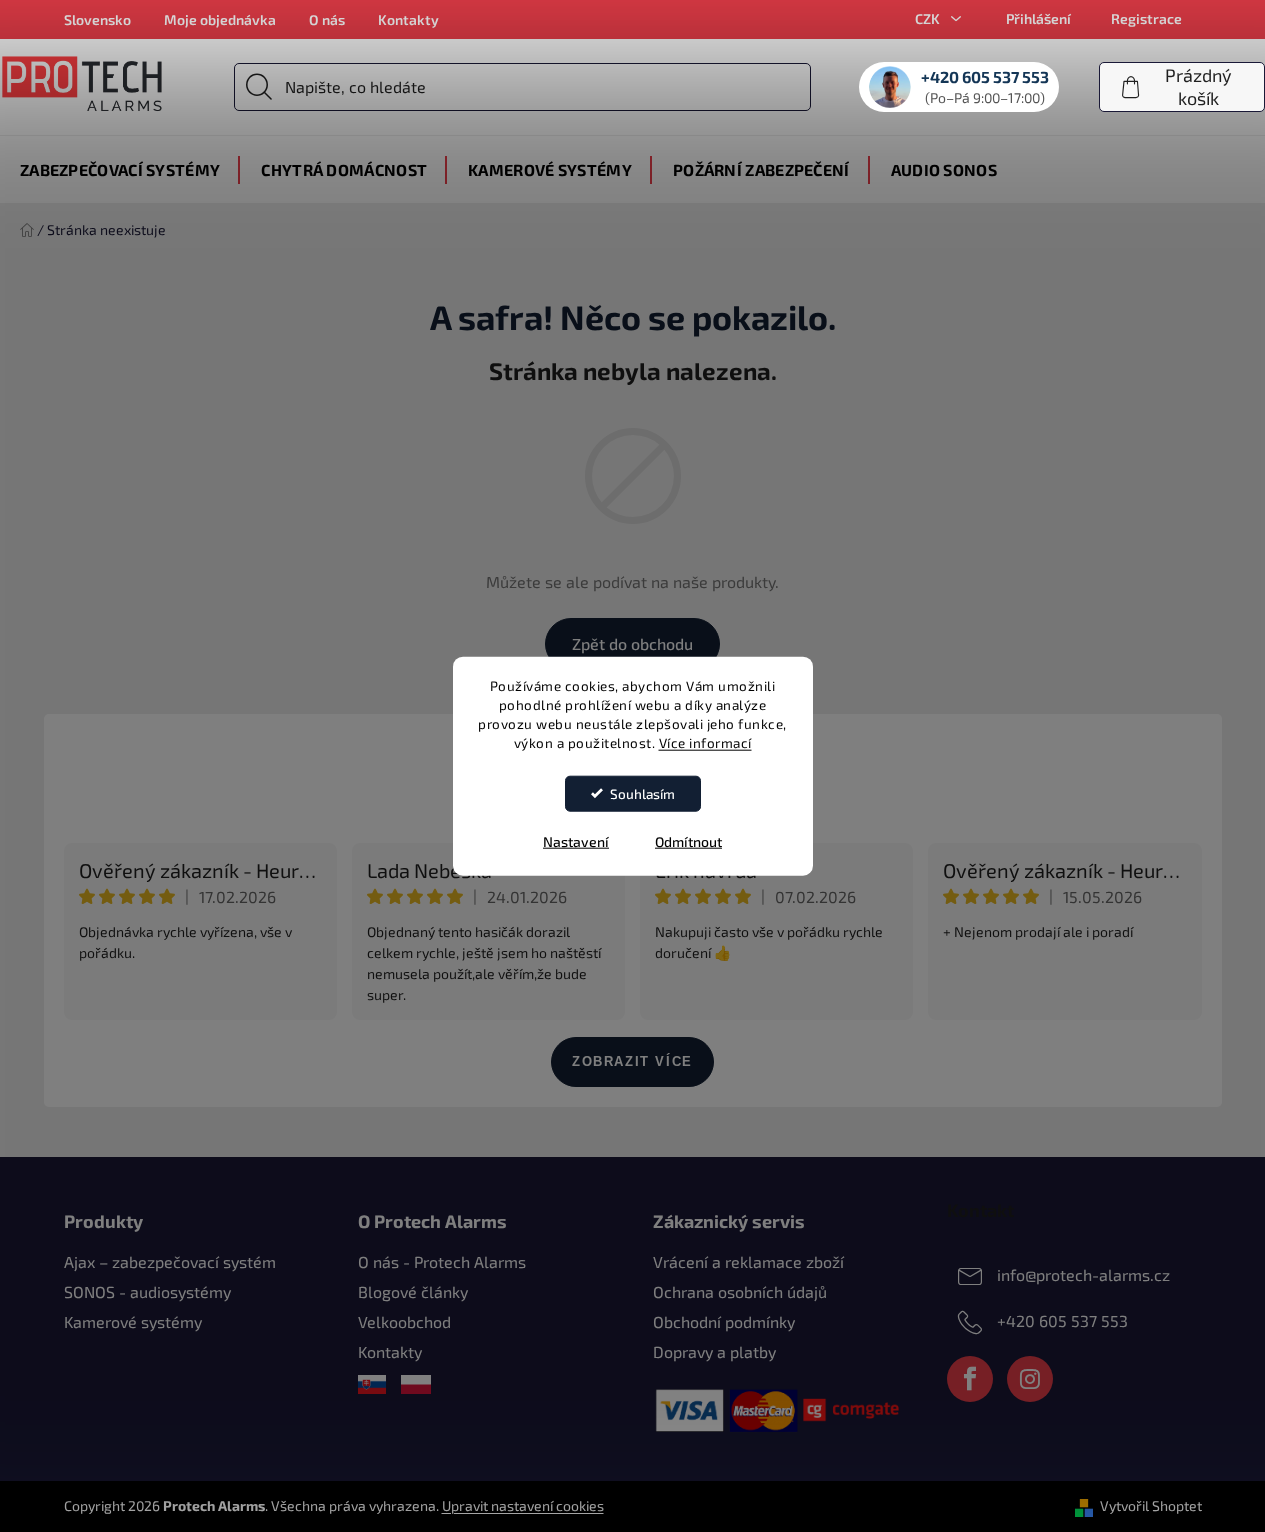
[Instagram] (1030, 1379)
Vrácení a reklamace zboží (748, 1261)
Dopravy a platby (714, 1351)
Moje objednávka (220, 19)
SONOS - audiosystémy (147, 1291)
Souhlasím (642, 793)
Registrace (1146, 18)
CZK (929, 18)
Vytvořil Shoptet (1151, 1505)
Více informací (705, 742)
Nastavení (576, 840)
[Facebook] (970, 1379)
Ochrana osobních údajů (740, 1291)
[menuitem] (120, 170)
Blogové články (413, 1291)
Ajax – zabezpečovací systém (170, 1261)
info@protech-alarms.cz (1083, 1274)
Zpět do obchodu (632, 643)
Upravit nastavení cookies (523, 1505)
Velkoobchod (404, 1321)
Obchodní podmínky (724, 1321)
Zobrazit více (632, 1061)
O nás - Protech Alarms (442, 1261)
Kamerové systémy (133, 1321)
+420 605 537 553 (1062, 1320)
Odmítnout (688, 840)
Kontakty (408, 19)
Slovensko (97, 19)
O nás (327, 19)
